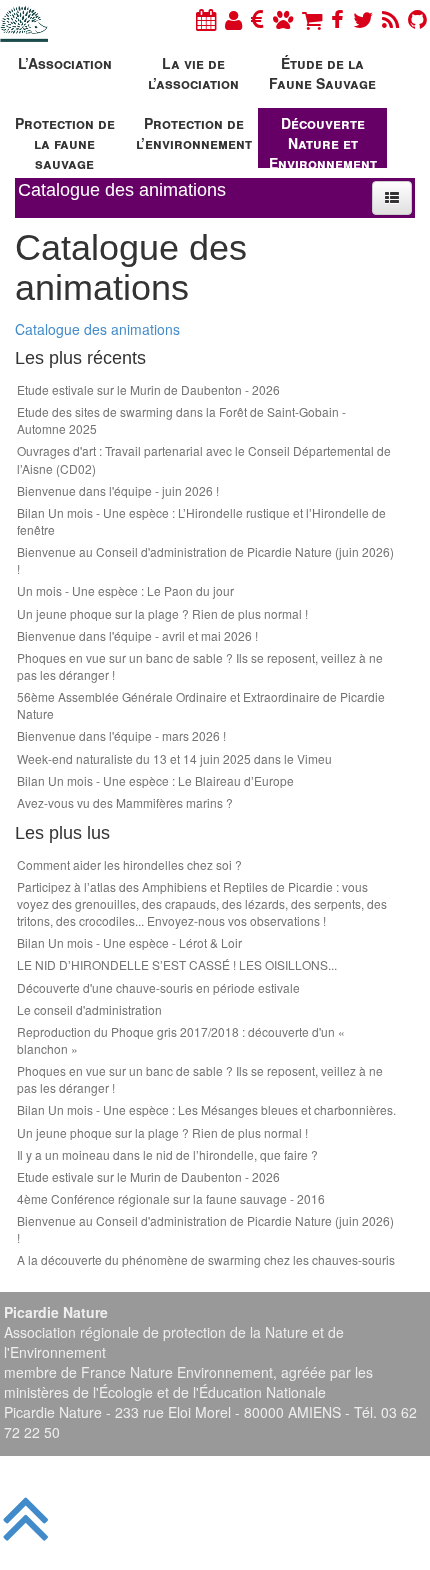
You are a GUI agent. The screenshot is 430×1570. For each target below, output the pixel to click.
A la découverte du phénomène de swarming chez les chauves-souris (206, 1259)
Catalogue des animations (97, 329)
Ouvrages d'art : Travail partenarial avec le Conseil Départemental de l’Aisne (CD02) (204, 459)
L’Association (65, 63)
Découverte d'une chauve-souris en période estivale (158, 987)
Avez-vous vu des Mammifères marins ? (125, 802)
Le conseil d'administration (89, 1009)
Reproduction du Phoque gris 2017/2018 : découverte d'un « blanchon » (181, 1040)
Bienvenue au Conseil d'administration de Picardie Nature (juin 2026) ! (205, 560)
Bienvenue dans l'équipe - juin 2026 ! (118, 490)
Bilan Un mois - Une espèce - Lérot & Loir (129, 942)
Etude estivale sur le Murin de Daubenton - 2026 (148, 389)
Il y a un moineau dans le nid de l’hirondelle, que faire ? (167, 1154)
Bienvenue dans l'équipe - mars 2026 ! (121, 735)
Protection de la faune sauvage (65, 140)
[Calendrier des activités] (206, 18)
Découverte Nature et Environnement (323, 140)
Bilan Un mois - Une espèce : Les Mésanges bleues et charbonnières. (206, 1109)
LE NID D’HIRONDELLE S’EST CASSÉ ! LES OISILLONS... (177, 964)
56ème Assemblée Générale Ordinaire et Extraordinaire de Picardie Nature (201, 705)
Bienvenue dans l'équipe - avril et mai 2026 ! (137, 635)
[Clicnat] (283, 18)
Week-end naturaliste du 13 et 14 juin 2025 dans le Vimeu (174, 758)
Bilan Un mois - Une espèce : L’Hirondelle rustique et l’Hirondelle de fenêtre (201, 521)
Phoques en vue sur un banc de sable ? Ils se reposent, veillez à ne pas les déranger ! (200, 666)
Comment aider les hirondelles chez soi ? (129, 864)
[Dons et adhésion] (257, 18)
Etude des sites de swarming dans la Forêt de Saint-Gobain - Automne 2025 (181, 420)
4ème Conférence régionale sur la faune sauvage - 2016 (171, 1198)
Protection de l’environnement (194, 133)
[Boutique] (312, 18)
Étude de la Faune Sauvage (322, 73)
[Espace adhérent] (233, 18)
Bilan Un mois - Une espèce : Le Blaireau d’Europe (155, 780)
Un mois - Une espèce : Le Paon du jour (125, 590)
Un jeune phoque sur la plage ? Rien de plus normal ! (162, 613)
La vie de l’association (193, 73)
